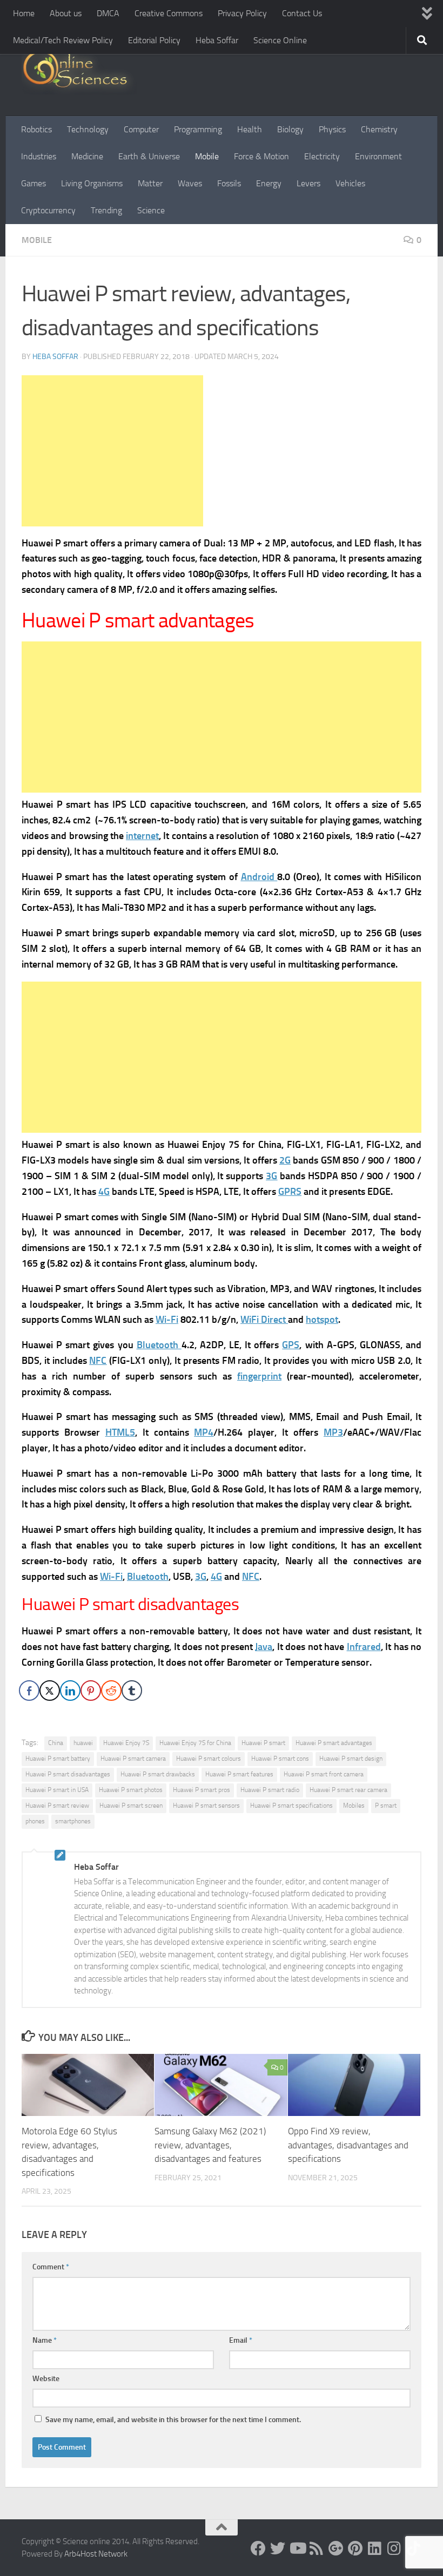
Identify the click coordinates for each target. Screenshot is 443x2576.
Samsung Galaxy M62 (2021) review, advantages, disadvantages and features (210, 2145)
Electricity (322, 156)
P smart (386, 1806)
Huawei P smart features (239, 1774)
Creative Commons (169, 13)
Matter (150, 183)
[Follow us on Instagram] (394, 2548)
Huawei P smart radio (270, 1790)
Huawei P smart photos (131, 1790)
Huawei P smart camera (133, 1759)
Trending (106, 210)
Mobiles (354, 1806)
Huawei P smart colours (209, 1759)
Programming (198, 129)
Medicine (87, 156)
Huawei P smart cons (280, 1759)
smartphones (73, 1821)
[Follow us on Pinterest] (355, 2548)
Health (250, 129)
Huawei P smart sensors (206, 1806)
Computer (141, 129)
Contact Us (302, 13)
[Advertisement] (112, 451)
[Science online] (258, 2548)
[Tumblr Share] (132, 1691)
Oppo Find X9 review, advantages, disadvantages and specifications (348, 2145)
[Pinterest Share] (91, 1691)
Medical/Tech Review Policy (63, 40)
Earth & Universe (149, 156)
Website (46, 2379)
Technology (88, 129)
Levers (308, 183)
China (56, 1743)
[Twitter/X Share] (50, 1691)
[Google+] (336, 2548)
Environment (378, 156)
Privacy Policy (242, 13)
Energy (269, 183)
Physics (332, 129)
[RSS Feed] (317, 2548)
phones (35, 1821)
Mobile (207, 156)
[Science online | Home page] (79, 72)
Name (45, 2340)
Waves (190, 183)
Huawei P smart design (351, 1759)
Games (33, 183)
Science (151, 210)
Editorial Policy (154, 40)
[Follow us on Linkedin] (375, 2548)
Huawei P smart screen (131, 1806)
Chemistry (379, 129)
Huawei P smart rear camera (348, 1790)
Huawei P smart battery (58, 1759)
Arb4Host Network (96, 2554)
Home (24, 13)
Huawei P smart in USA (57, 1790)
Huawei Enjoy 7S (126, 1743)
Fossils (229, 183)
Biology (290, 129)
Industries (39, 156)
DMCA (108, 13)
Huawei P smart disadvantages (68, 1774)
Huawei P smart (263, 1743)
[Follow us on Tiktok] (414, 2548)
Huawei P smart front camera (324, 1774)
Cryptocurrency (48, 210)
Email (241, 2340)
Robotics (36, 129)
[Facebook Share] (29, 1691)
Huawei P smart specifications (291, 1806)
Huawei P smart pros (202, 1790)
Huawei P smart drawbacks (158, 1774)
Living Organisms (92, 183)
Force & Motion (261, 156)
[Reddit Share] (111, 1691)
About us (66, 13)
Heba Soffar (217, 40)
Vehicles (350, 183)
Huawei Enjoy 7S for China (195, 1743)
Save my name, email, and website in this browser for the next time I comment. (173, 2420)
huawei (83, 1743)
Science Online (280, 40)
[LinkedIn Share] (70, 1691)
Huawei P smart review (57, 1806)
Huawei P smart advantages (334, 1743)
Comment (51, 2267)
